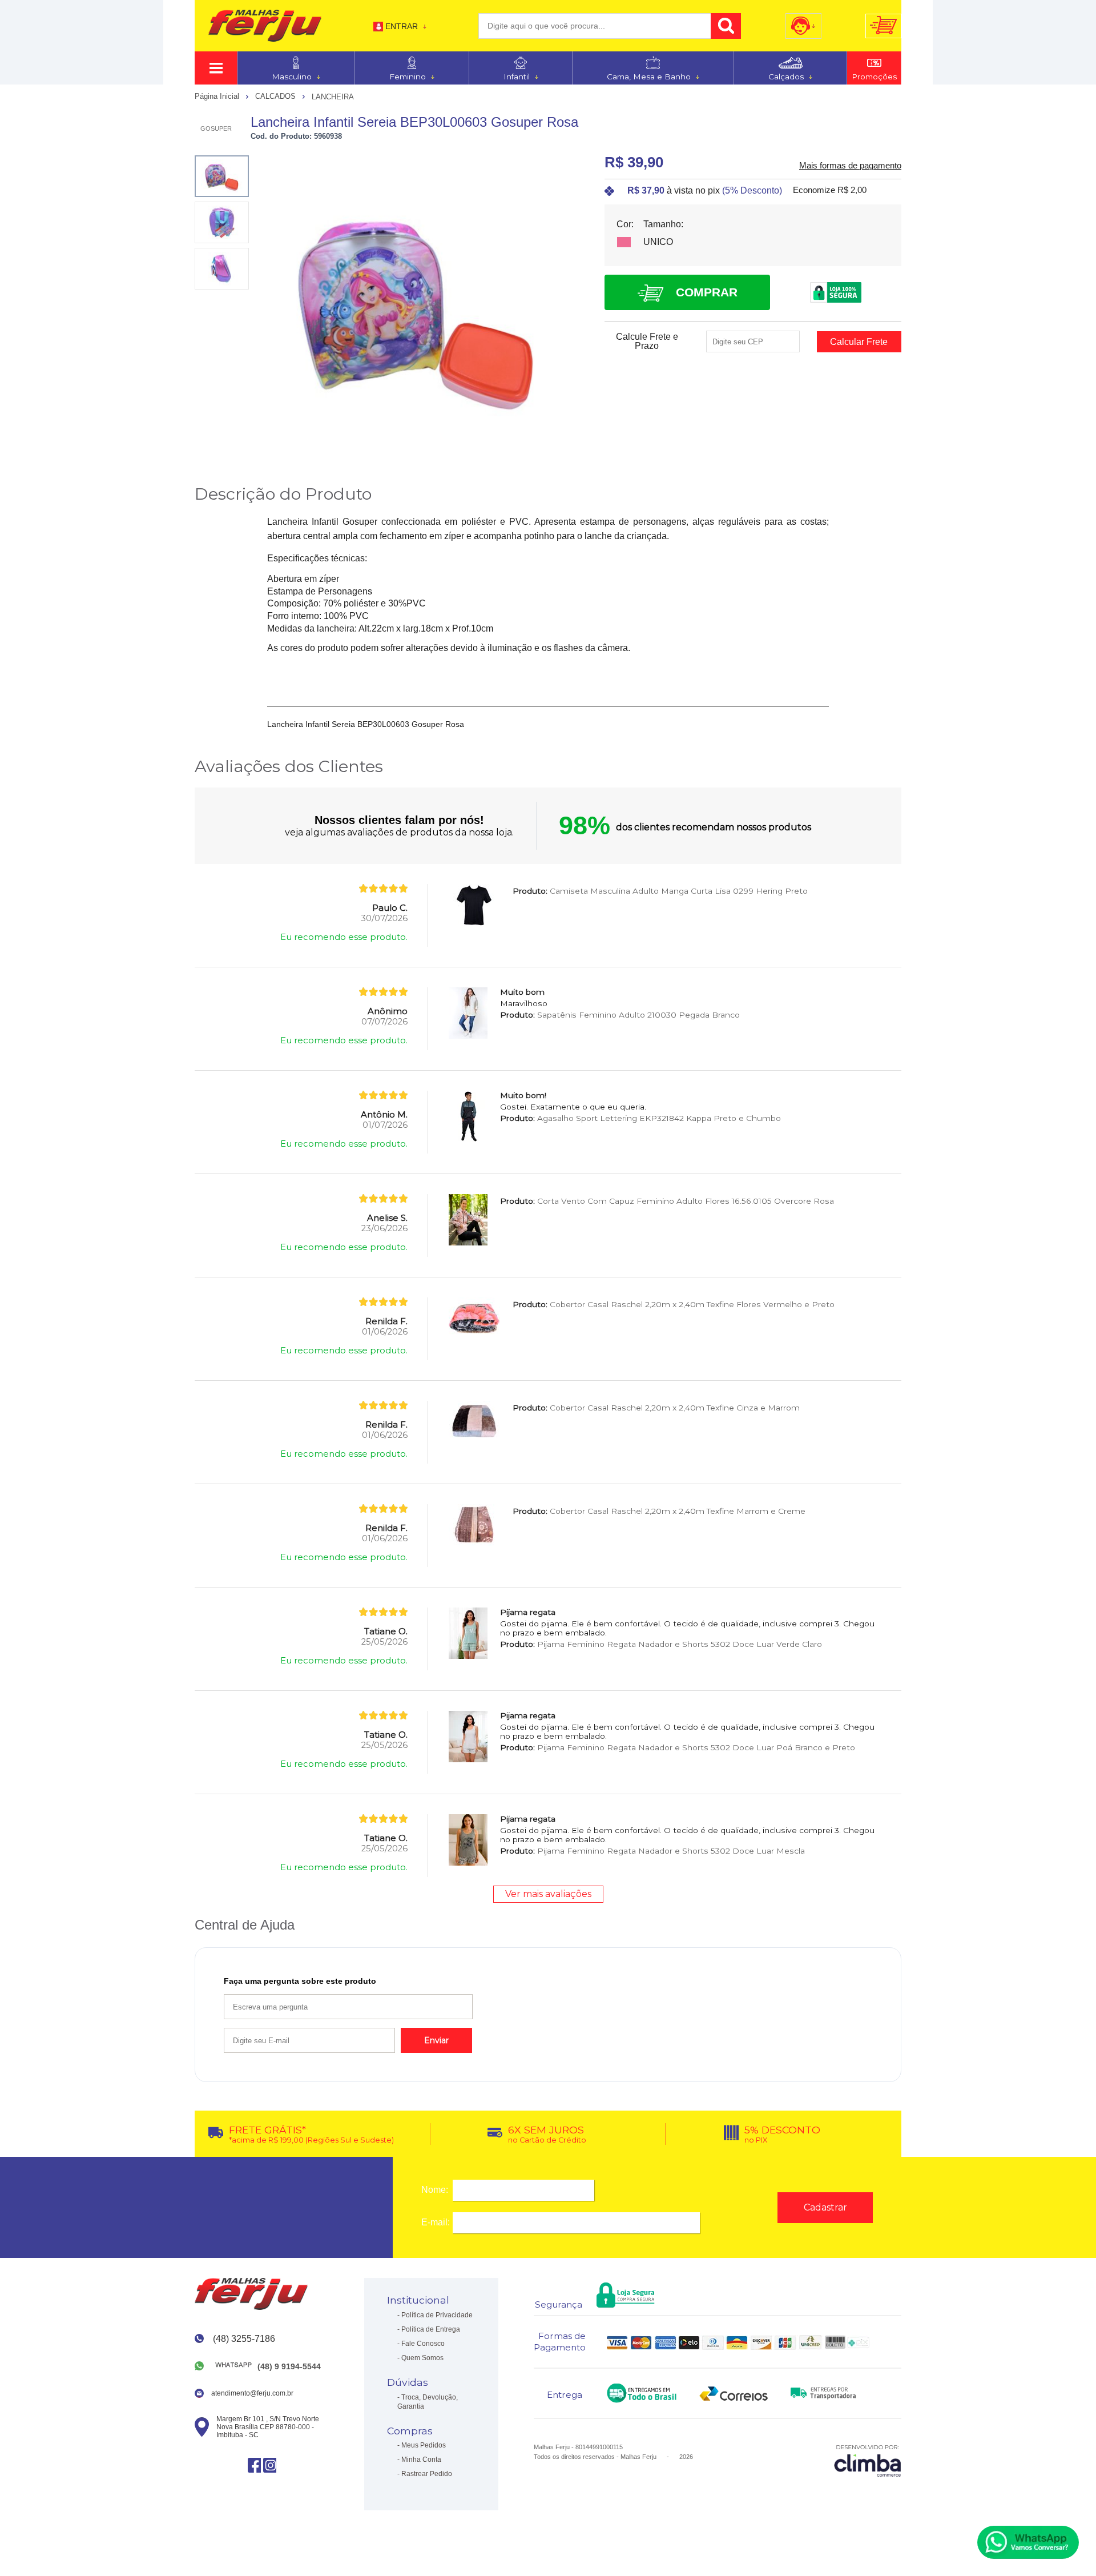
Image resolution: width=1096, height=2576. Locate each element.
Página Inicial (218, 96)
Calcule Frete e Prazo (647, 341)
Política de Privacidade (437, 2315)
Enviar (436, 2040)
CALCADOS (277, 96)
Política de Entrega (431, 2329)
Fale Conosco (423, 2344)
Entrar (402, 26)
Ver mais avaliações (548, 1894)
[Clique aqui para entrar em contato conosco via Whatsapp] (1028, 2542)
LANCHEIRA (333, 97)
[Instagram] (270, 2465)
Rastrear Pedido (427, 2474)
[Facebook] (254, 2465)
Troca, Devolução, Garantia (428, 2402)
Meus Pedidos (424, 2445)
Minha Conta (421, 2460)
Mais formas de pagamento (850, 166)
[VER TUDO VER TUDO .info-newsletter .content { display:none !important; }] (216, 68)
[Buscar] (726, 26)
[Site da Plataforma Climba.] (868, 2460)
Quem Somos (422, 2358)
